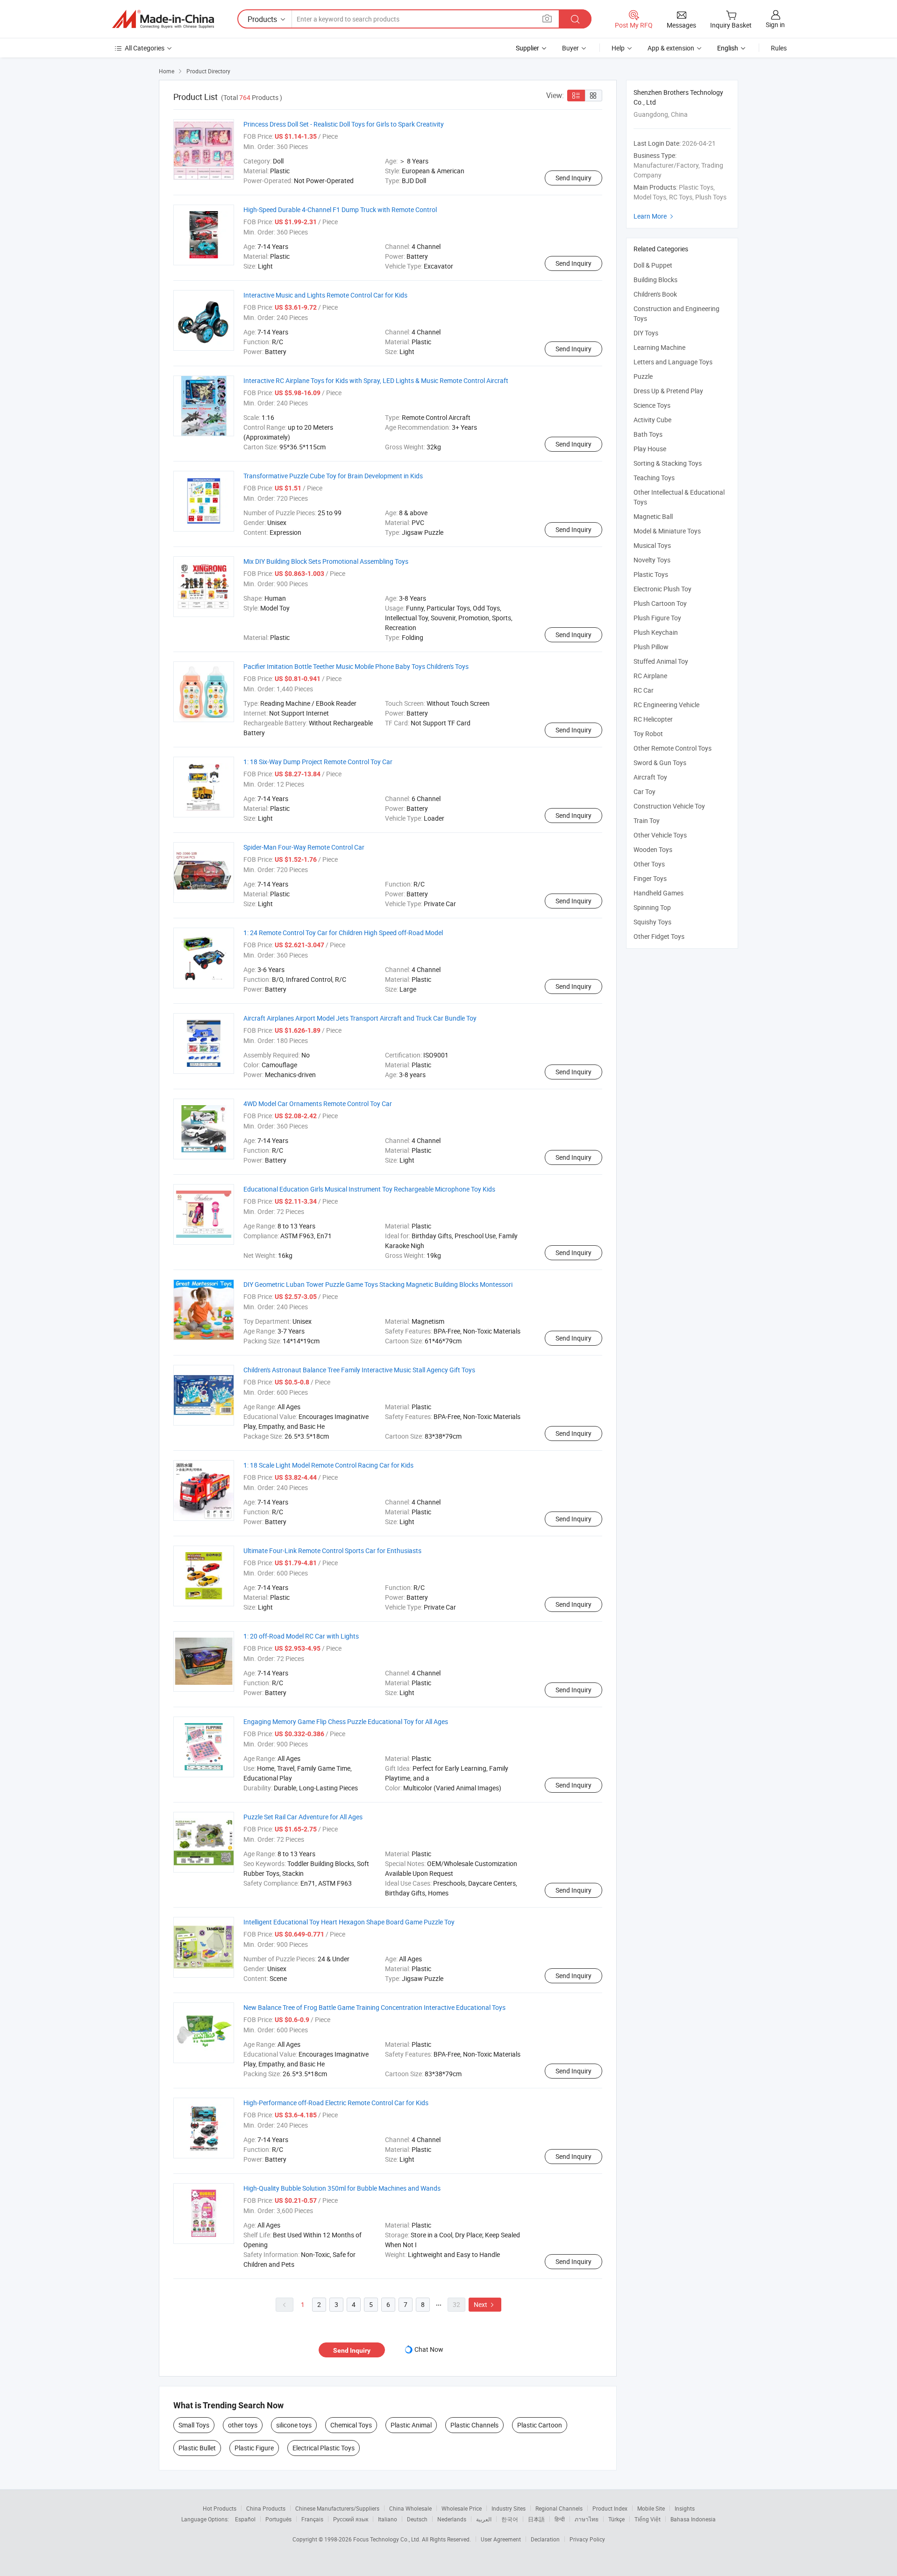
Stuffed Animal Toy (661, 661)
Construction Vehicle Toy (669, 806)
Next (485, 2304)
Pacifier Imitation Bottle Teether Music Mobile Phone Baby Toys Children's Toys (356, 666)
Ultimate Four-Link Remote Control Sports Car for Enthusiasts (332, 1551)
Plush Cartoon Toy (660, 603)
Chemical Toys (351, 2425)
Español (245, 2519)
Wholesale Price (462, 2508)
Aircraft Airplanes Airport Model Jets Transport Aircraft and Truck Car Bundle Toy (360, 1018)
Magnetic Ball (653, 516)
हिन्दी (560, 2519)
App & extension (671, 48)
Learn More (655, 216)
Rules (779, 48)
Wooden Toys (653, 849)
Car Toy (644, 791)
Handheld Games (659, 893)
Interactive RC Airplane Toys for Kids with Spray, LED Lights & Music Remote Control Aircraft (376, 380)
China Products (266, 2508)
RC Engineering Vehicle (666, 705)
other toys (243, 2425)
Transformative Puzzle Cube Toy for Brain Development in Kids (333, 476)
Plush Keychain (656, 632)
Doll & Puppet (653, 265)
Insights (685, 2508)
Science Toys (652, 405)
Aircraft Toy (650, 777)
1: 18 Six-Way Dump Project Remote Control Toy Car (318, 762)
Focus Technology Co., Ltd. (388, 2539)
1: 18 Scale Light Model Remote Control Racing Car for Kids (328, 1465)
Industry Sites (509, 2508)
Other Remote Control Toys (673, 748)
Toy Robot (648, 734)
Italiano (388, 2519)
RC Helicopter (653, 719)
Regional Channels (559, 2508)
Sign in (775, 25)
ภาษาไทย (587, 2519)
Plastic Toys (651, 574)
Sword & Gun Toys (660, 763)
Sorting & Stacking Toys (668, 463)
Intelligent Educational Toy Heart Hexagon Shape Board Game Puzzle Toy (349, 1922)
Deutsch (417, 2519)
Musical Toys (652, 545)
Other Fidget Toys (659, 936)
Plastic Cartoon (540, 2425)
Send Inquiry (573, 178)
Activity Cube (652, 420)
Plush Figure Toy (657, 618)
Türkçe (616, 2519)
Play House (650, 449)
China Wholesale (410, 2508)
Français (312, 2519)
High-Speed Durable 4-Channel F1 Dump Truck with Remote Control (340, 209)
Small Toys (194, 2425)
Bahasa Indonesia (693, 2519)
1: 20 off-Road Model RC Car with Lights (301, 1636)
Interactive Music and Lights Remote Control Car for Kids (325, 295)
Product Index (610, 2508)
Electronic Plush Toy (662, 589)
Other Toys (649, 864)
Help (618, 48)
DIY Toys (646, 333)
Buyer (570, 48)
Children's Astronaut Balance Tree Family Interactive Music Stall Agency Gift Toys (359, 1370)
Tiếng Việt (648, 2519)
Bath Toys (648, 434)
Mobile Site (651, 2508)
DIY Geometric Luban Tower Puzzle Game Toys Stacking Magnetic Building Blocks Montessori (378, 1284)
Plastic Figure (254, 2448)
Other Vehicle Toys (660, 835)
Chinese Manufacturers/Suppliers (337, 2508)
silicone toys (294, 2425)
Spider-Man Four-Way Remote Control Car (304, 847)
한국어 (510, 2519)
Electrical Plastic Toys (324, 2448)
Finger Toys (650, 878)
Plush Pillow (651, 647)
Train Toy (647, 820)
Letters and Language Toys (673, 362)
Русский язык (351, 2519)
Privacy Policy (587, 2539)
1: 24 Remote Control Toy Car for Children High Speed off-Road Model (343, 933)
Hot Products (220, 2508)
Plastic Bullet (197, 2448)
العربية (484, 2519)
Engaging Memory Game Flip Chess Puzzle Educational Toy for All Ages (346, 1721)
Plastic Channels (474, 2425)
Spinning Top (652, 907)
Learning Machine (659, 347)
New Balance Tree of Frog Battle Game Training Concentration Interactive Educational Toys (374, 2007)
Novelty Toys (652, 560)
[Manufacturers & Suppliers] (163, 19)
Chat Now (429, 2349)
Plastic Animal (411, 2425)
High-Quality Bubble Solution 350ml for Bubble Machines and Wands (342, 2188)
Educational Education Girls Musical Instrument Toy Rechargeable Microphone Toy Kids (369, 1189)
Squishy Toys (652, 922)
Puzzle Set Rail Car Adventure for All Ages (303, 1817)
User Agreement (501, 2539)
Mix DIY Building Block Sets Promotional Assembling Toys (326, 561)
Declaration (545, 2539)
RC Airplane (650, 676)
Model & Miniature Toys (667, 531)
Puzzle (643, 376)
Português (278, 2519)
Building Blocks (655, 280)
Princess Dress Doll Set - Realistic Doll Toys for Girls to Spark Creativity (344, 124)
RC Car (644, 690)
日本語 (536, 2519)
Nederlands (452, 2519)
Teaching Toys (654, 478)
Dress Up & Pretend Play (668, 391)
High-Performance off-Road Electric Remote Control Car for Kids (336, 2103)
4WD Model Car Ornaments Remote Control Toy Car (318, 1103)
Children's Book (655, 294)
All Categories (145, 48)
